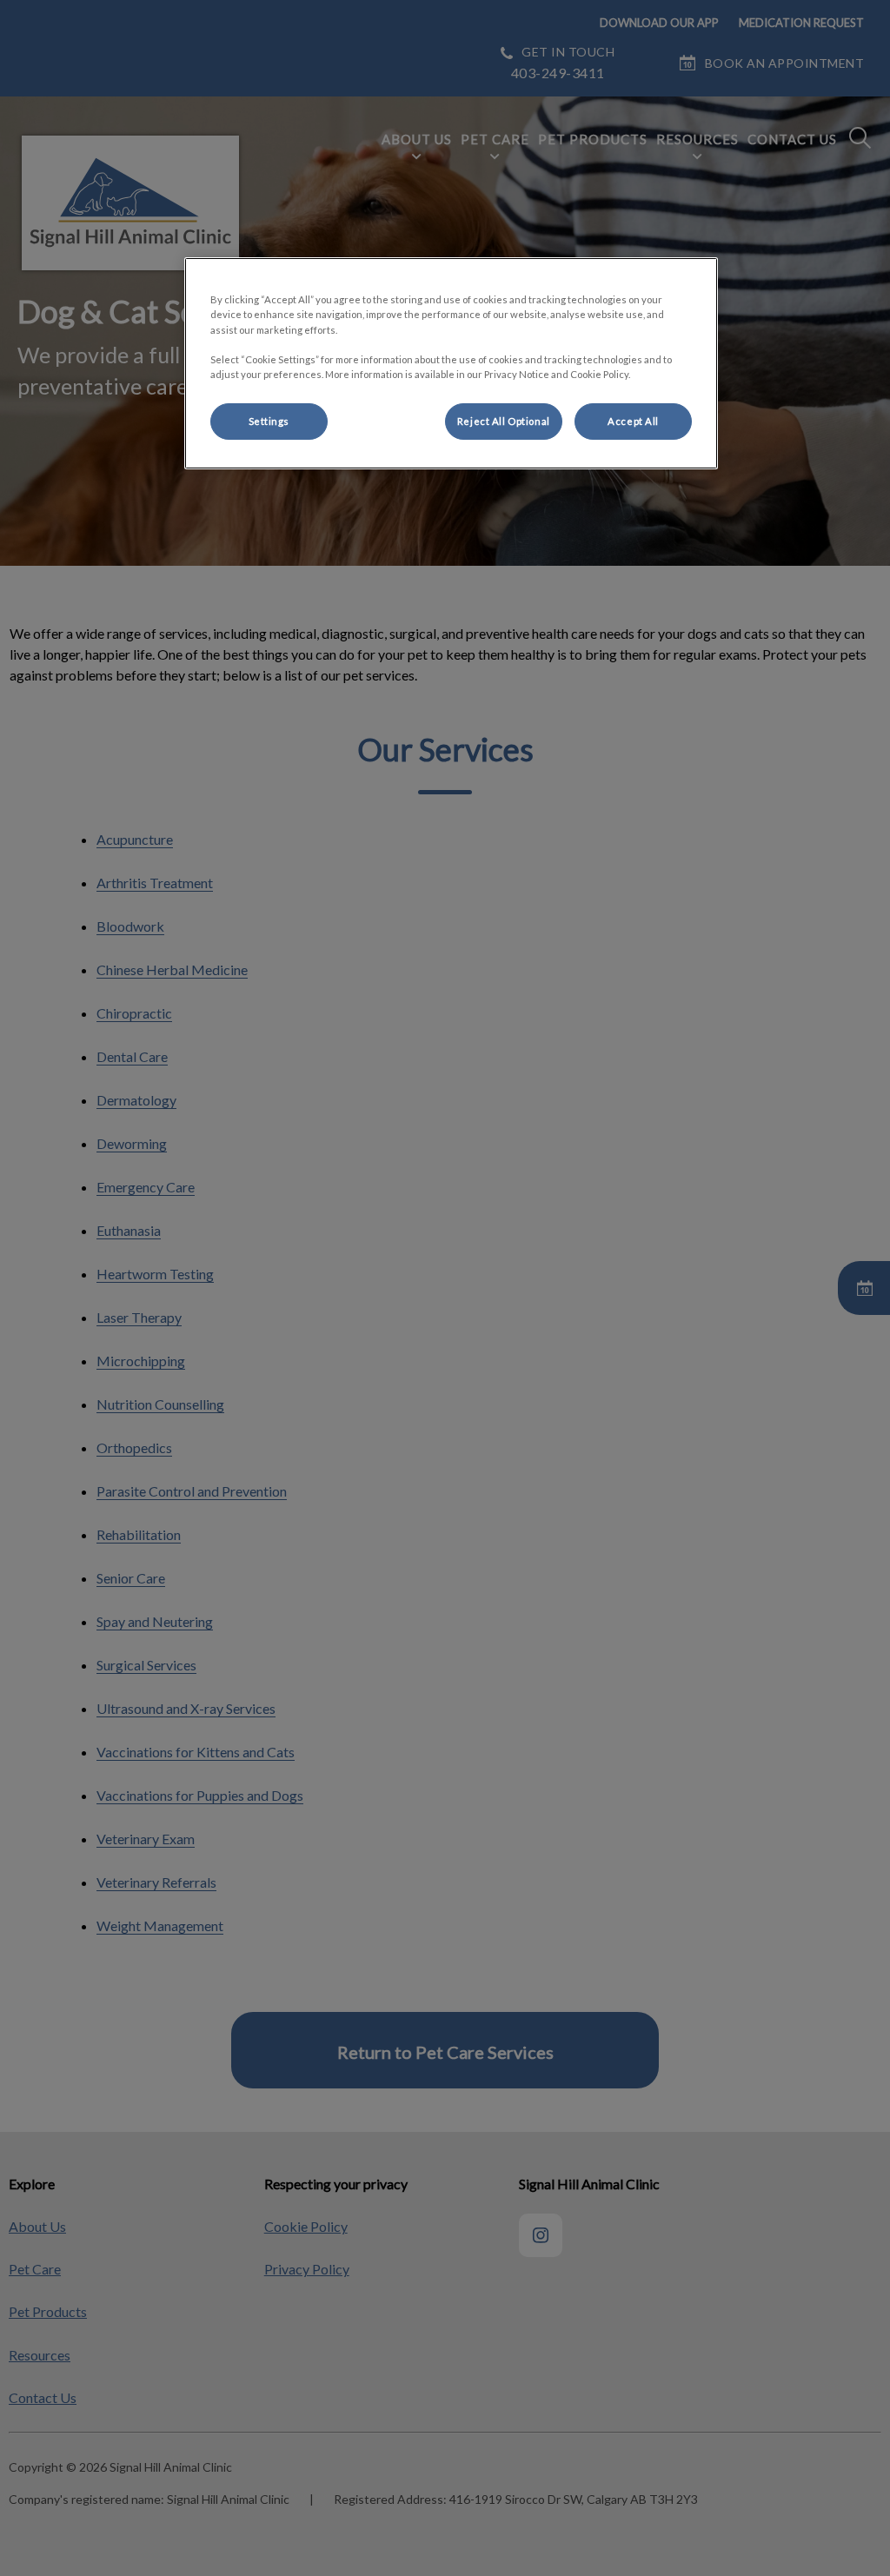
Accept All (633, 421)
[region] (451, 363)
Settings (269, 421)
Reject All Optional (504, 421)
